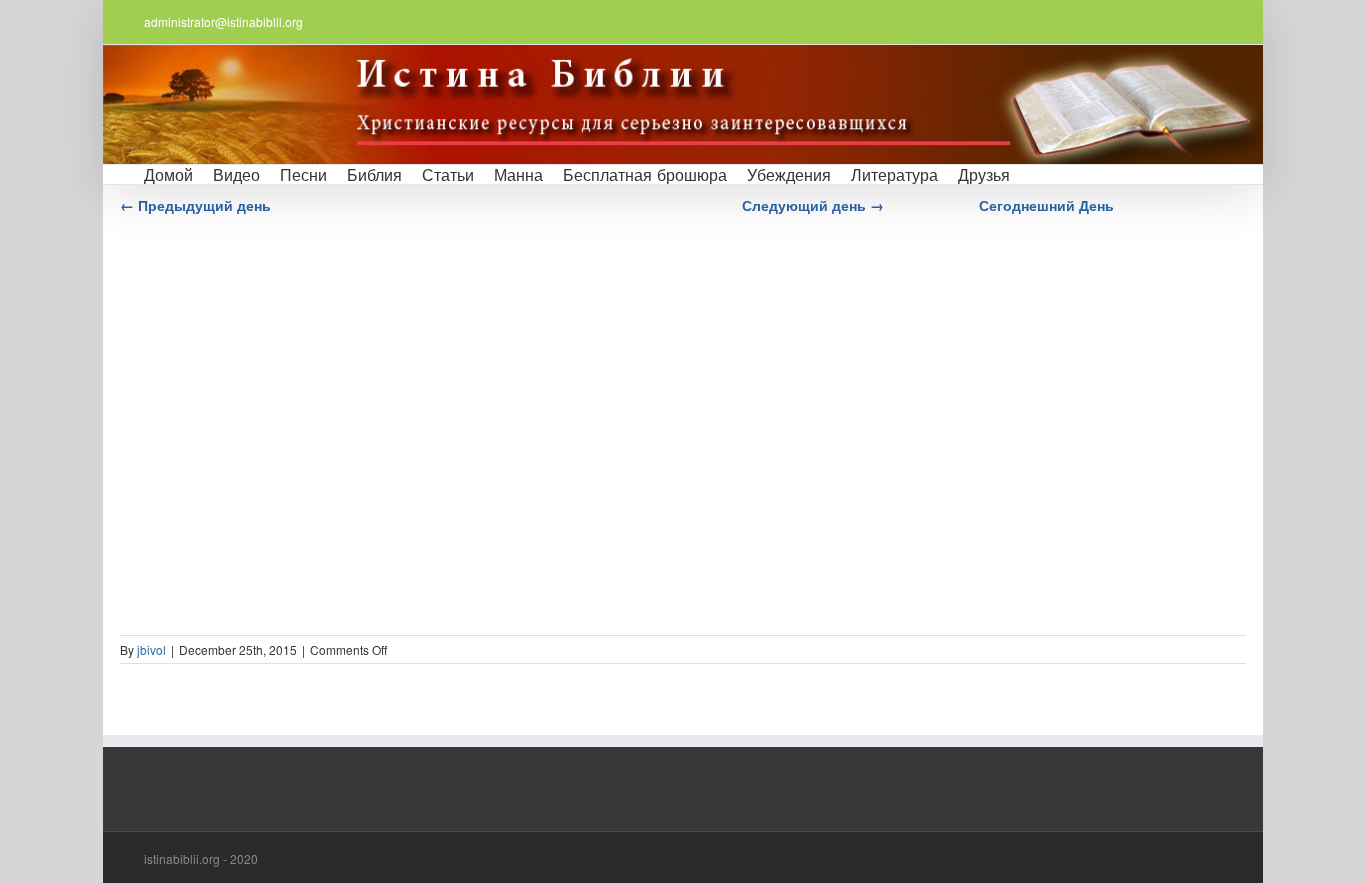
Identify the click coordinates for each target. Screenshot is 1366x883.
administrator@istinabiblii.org (223, 21)
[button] (1036, 174)
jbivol (151, 649)
